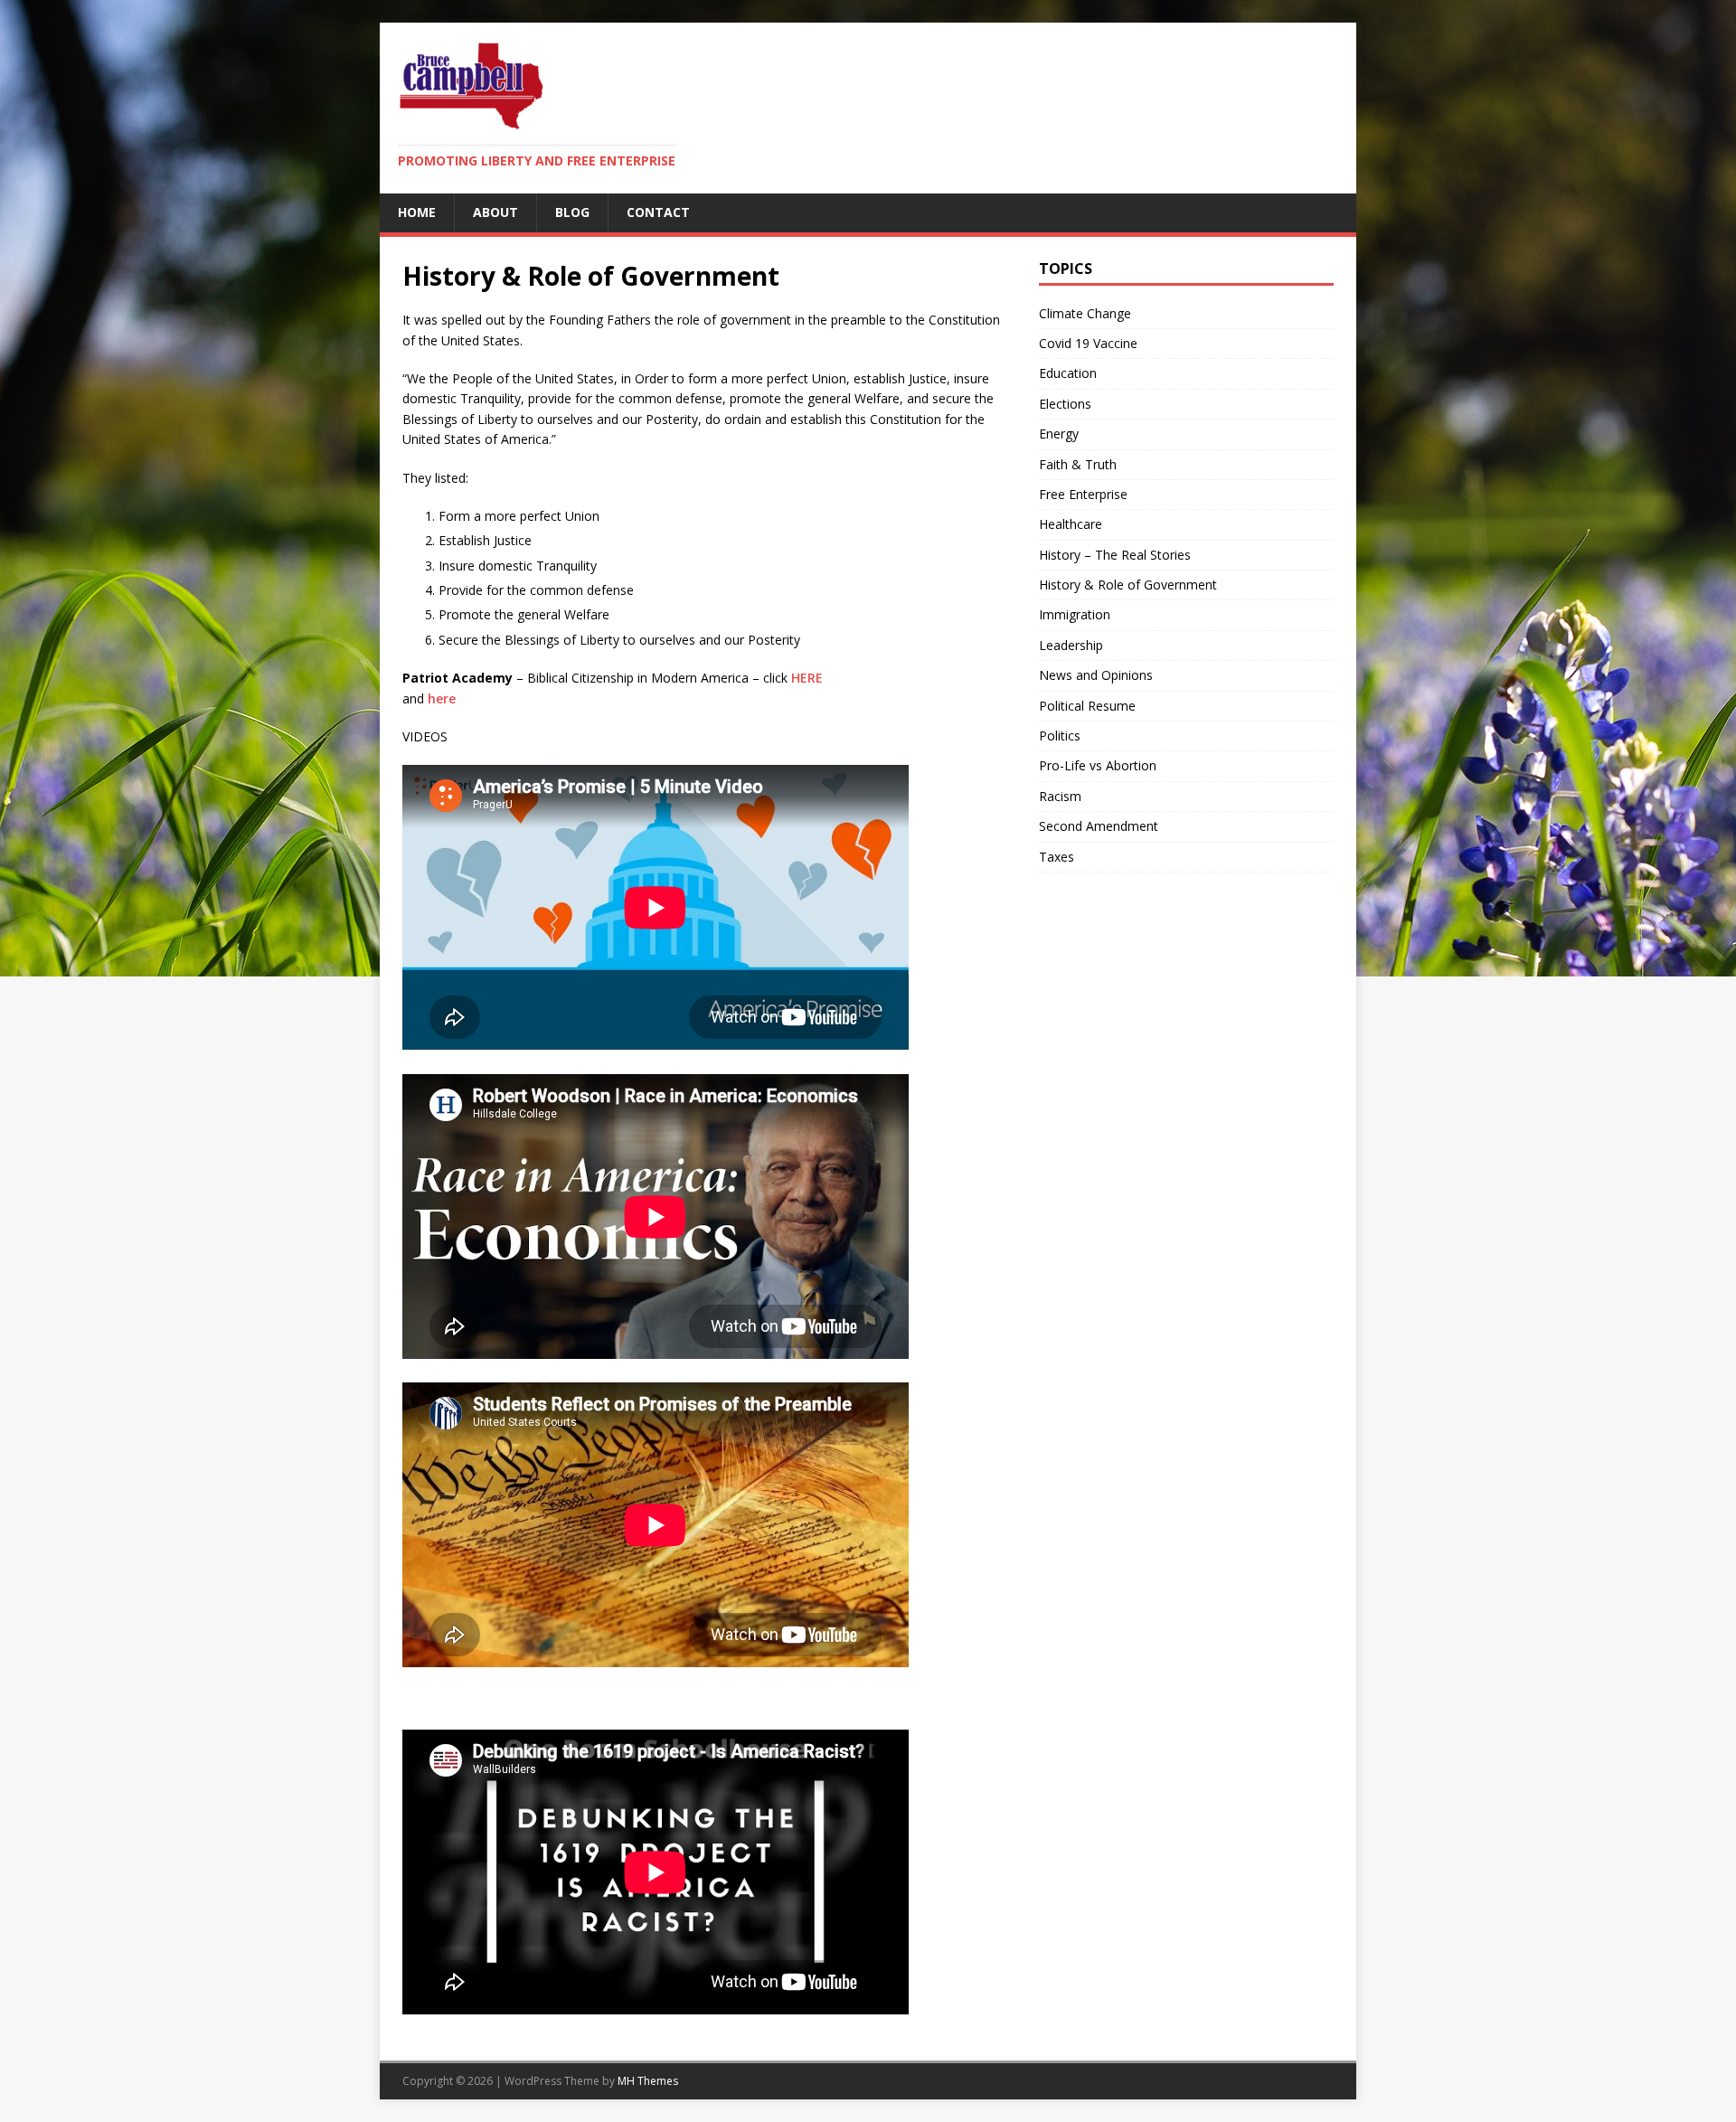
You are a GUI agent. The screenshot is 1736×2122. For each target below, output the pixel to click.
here (442, 698)
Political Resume (1087, 706)
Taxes (1057, 857)
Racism (1060, 796)
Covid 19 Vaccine (1088, 343)
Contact (658, 212)
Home (417, 212)
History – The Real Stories (1115, 555)
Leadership (1071, 645)
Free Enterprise (1083, 494)
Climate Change (1085, 313)
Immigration (1075, 614)
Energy (1059, 434)
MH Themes (648, 2081)
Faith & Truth (1078, 464)
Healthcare (1071, 524)
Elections (1065, 404)
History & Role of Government (1128, 585)
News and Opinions (1096, 675)
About (495, 212)
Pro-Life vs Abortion (1098, 765)
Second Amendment (1099, 826)
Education (1068, 373)
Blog (572, 212)
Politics (1060, 736)
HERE (807, 678)
